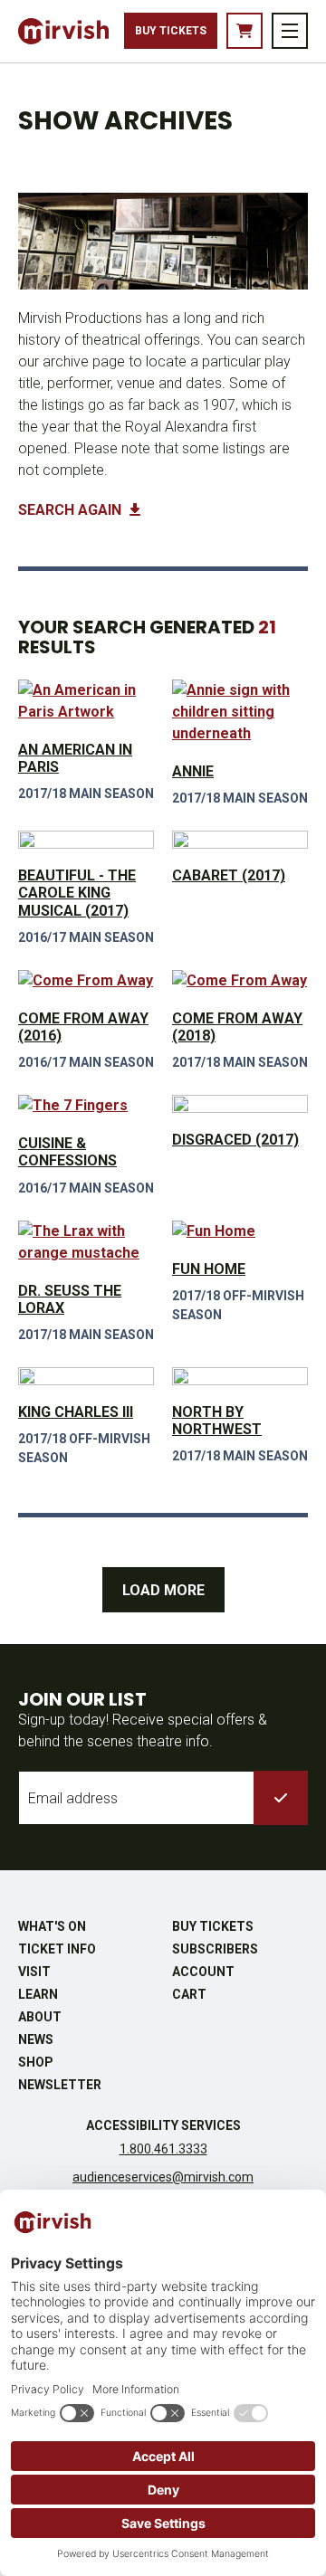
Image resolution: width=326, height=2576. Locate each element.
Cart (189, 1994)
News (36, 2039)
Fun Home (209, 1269)
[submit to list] (281, 1798)
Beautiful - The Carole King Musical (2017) (77, 893)
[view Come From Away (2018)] (240, 981)
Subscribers (215, 1949)
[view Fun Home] (240, 1231)
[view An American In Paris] (86, 701)
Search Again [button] (72, 510)
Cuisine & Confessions (67, 1152)
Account (203, 1972)
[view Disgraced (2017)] (240, 1104)
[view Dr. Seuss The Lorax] (86, 1242)
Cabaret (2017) (229, 875)
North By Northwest (217, 1421)
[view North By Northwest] (240, 1376)
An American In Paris (75, 758)
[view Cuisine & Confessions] (86, 1106)
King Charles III (76, 1412)
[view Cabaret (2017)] (240, 840)
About (40, 2017)
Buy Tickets (171, 31)
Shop (36, 2062)
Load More (163, 1590)
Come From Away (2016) (83, 1027)
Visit (34, 1972)
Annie (193, 771)
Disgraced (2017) (235, 1140)
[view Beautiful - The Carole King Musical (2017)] (86, 840)
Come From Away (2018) (237, 1027)
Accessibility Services (163, 2125)
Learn (38, 1994)
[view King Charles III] (86, 1376)
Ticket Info (57, 1949)
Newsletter (60, 2085)
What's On (52, 1926)
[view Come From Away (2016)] (86, 981)
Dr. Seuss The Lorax (70, 1299)
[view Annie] (240, 712)
